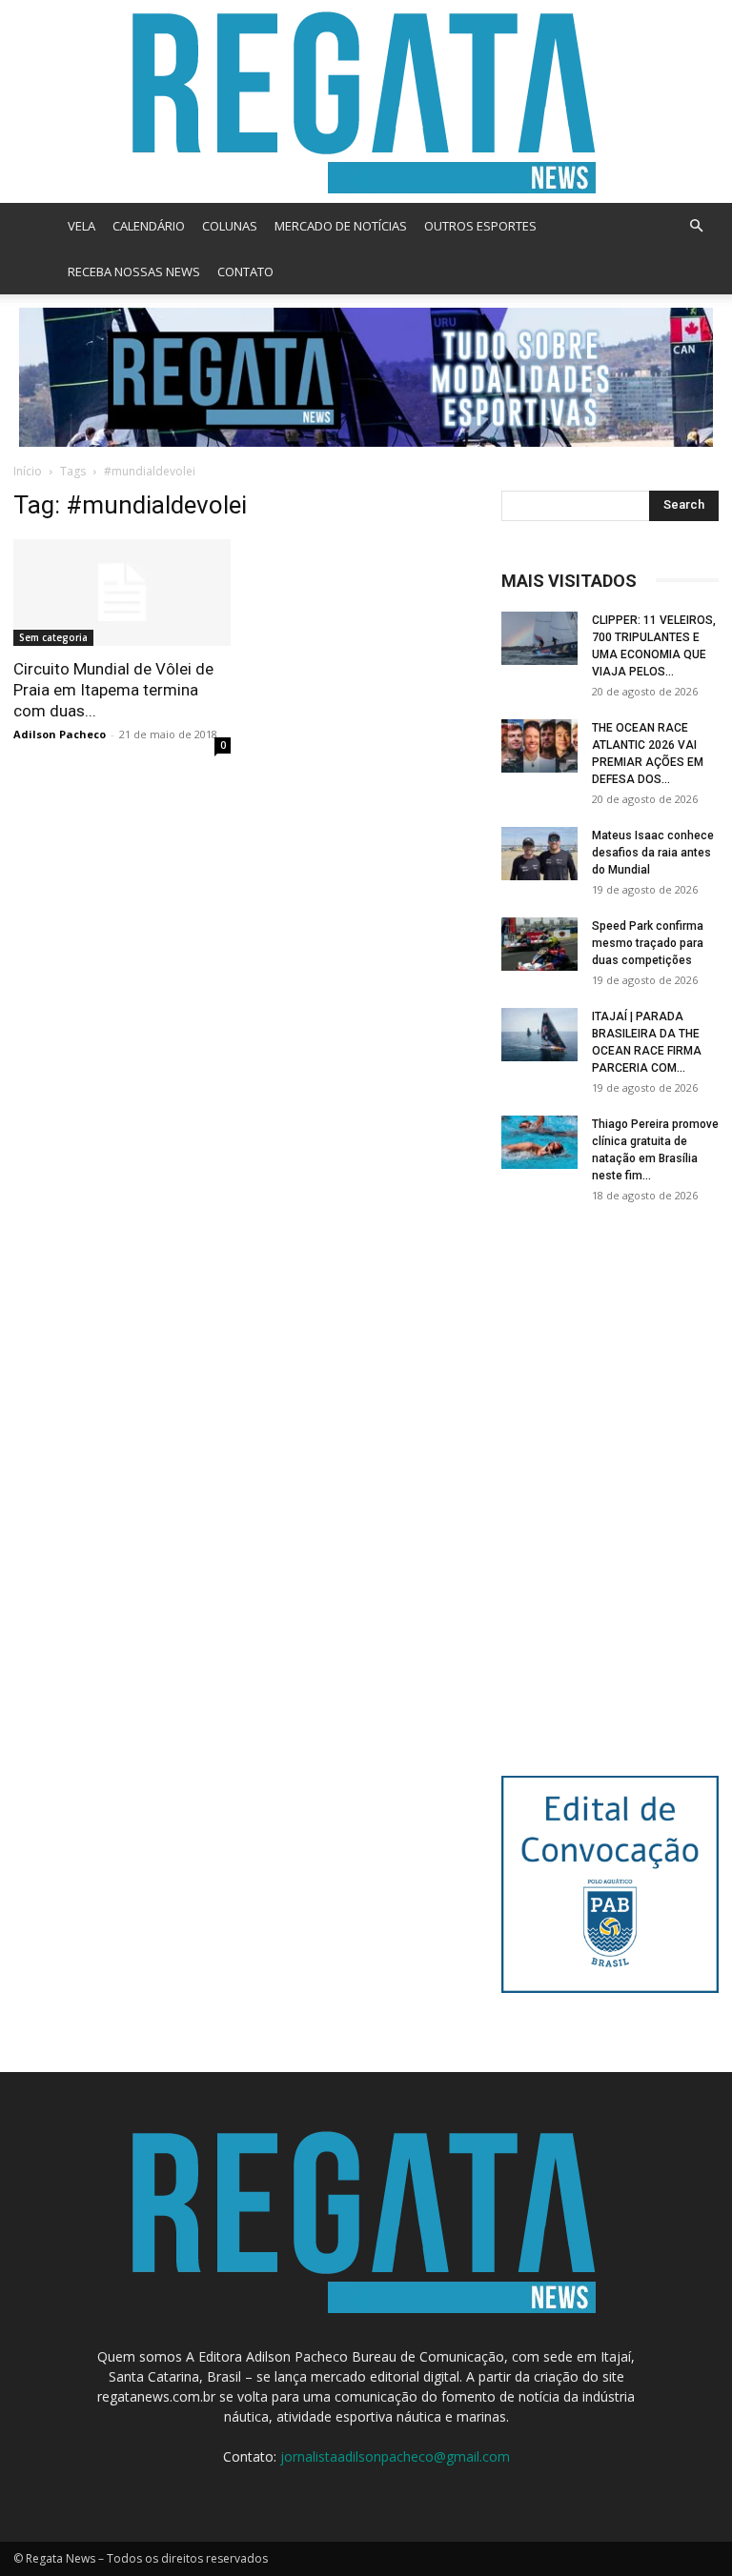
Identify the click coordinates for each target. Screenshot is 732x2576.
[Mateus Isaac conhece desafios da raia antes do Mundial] (539, 854)
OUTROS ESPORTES (480, 226)
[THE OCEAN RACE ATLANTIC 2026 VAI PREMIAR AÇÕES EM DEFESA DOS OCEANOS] (539, 746)
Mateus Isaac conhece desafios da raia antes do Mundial (653, 853)
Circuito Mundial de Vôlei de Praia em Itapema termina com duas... (113, 690)
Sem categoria (53, 637)
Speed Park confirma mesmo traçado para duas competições (648, 943)
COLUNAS (230, 226)
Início (28, 471)
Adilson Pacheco (60, 734)
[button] (696, 226)
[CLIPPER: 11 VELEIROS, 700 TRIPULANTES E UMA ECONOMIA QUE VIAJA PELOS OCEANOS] (539, 638)
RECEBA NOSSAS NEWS (134, 272)
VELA (81, 226)
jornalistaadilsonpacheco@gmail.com (395, 2456)
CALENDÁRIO (149, 226)
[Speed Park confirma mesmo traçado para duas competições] (539, 944)
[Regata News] (366, 101)
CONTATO (245, 272)
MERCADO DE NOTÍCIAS (341, 226)
